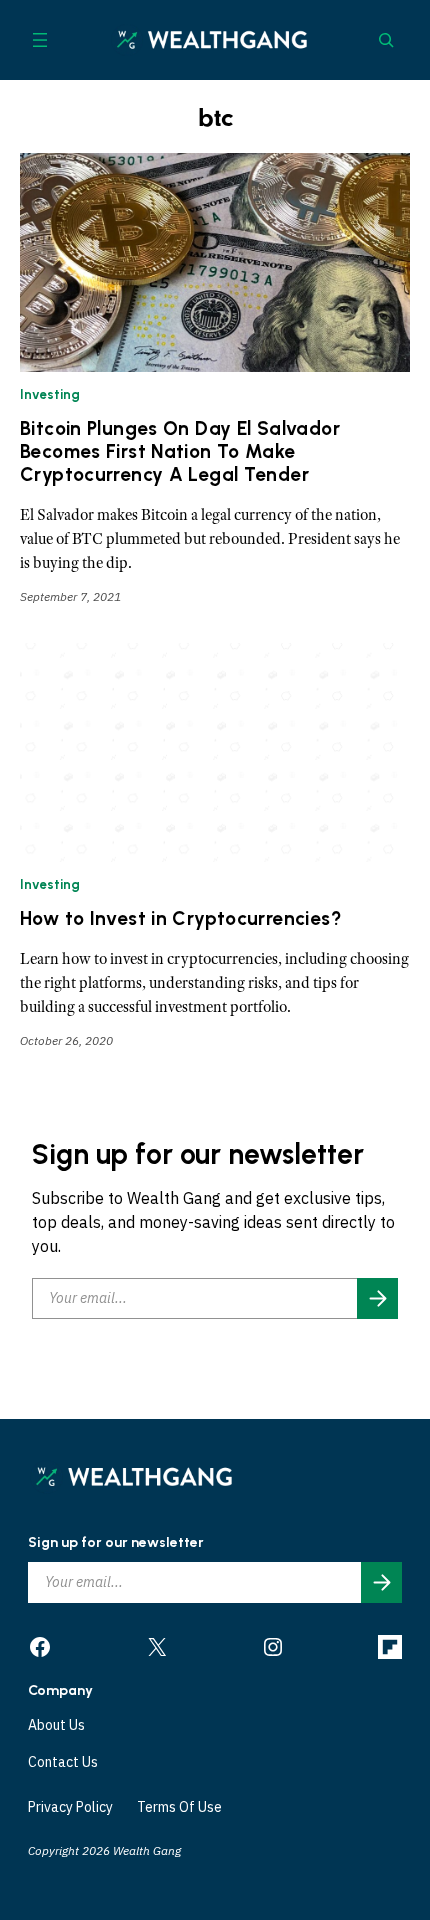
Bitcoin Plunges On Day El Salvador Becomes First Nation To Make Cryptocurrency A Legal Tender (180, 452)
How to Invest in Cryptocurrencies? (180, 919)
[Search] (386, 40)
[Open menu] (40, 40)
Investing (50, 394)
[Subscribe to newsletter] (377, 1298)
